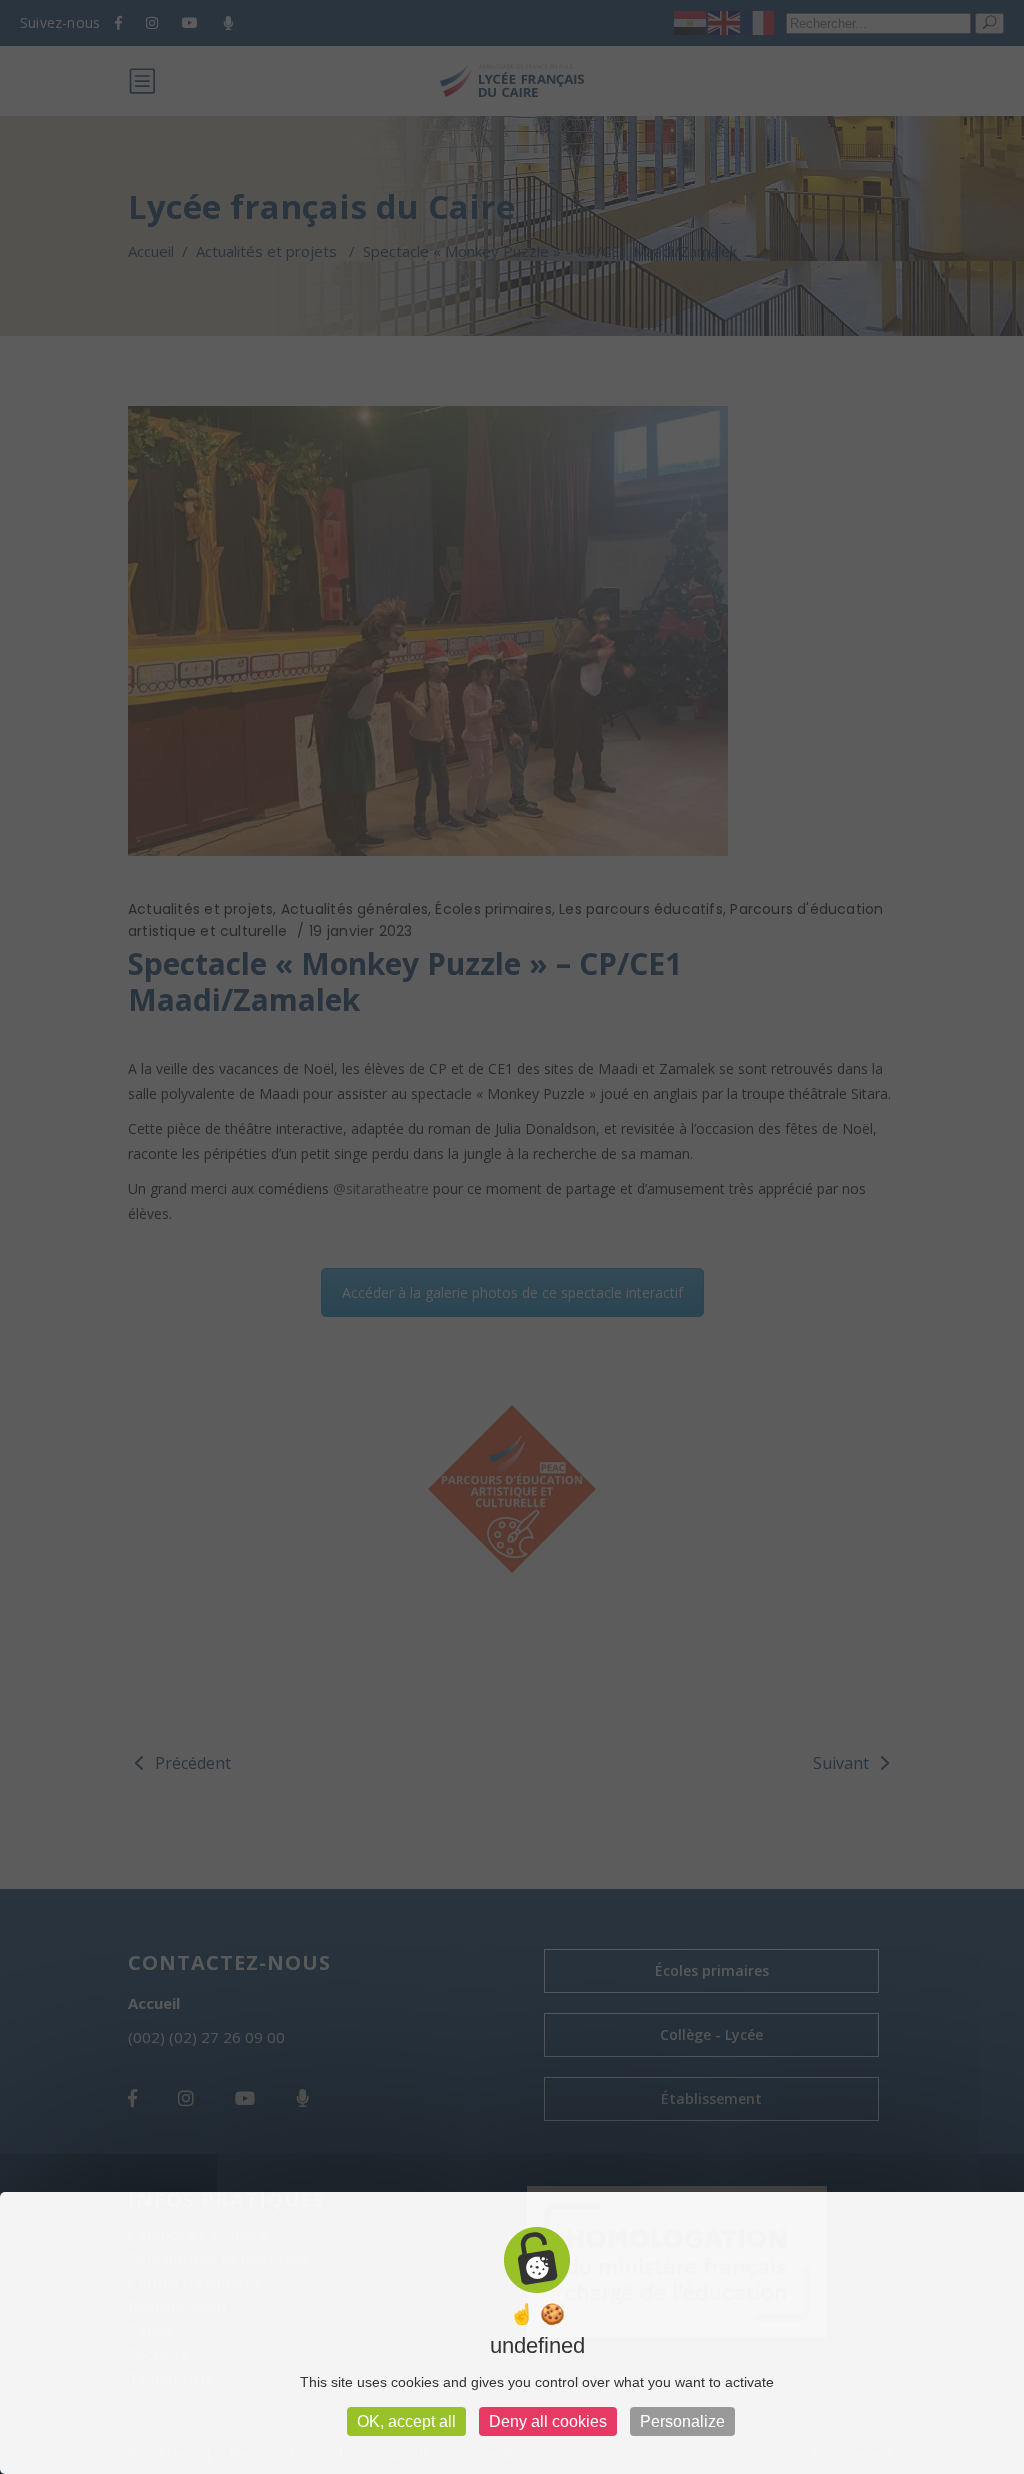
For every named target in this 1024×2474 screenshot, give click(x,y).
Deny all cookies (548, 2421)
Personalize (682, 2421)
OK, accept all (406, 2421)
